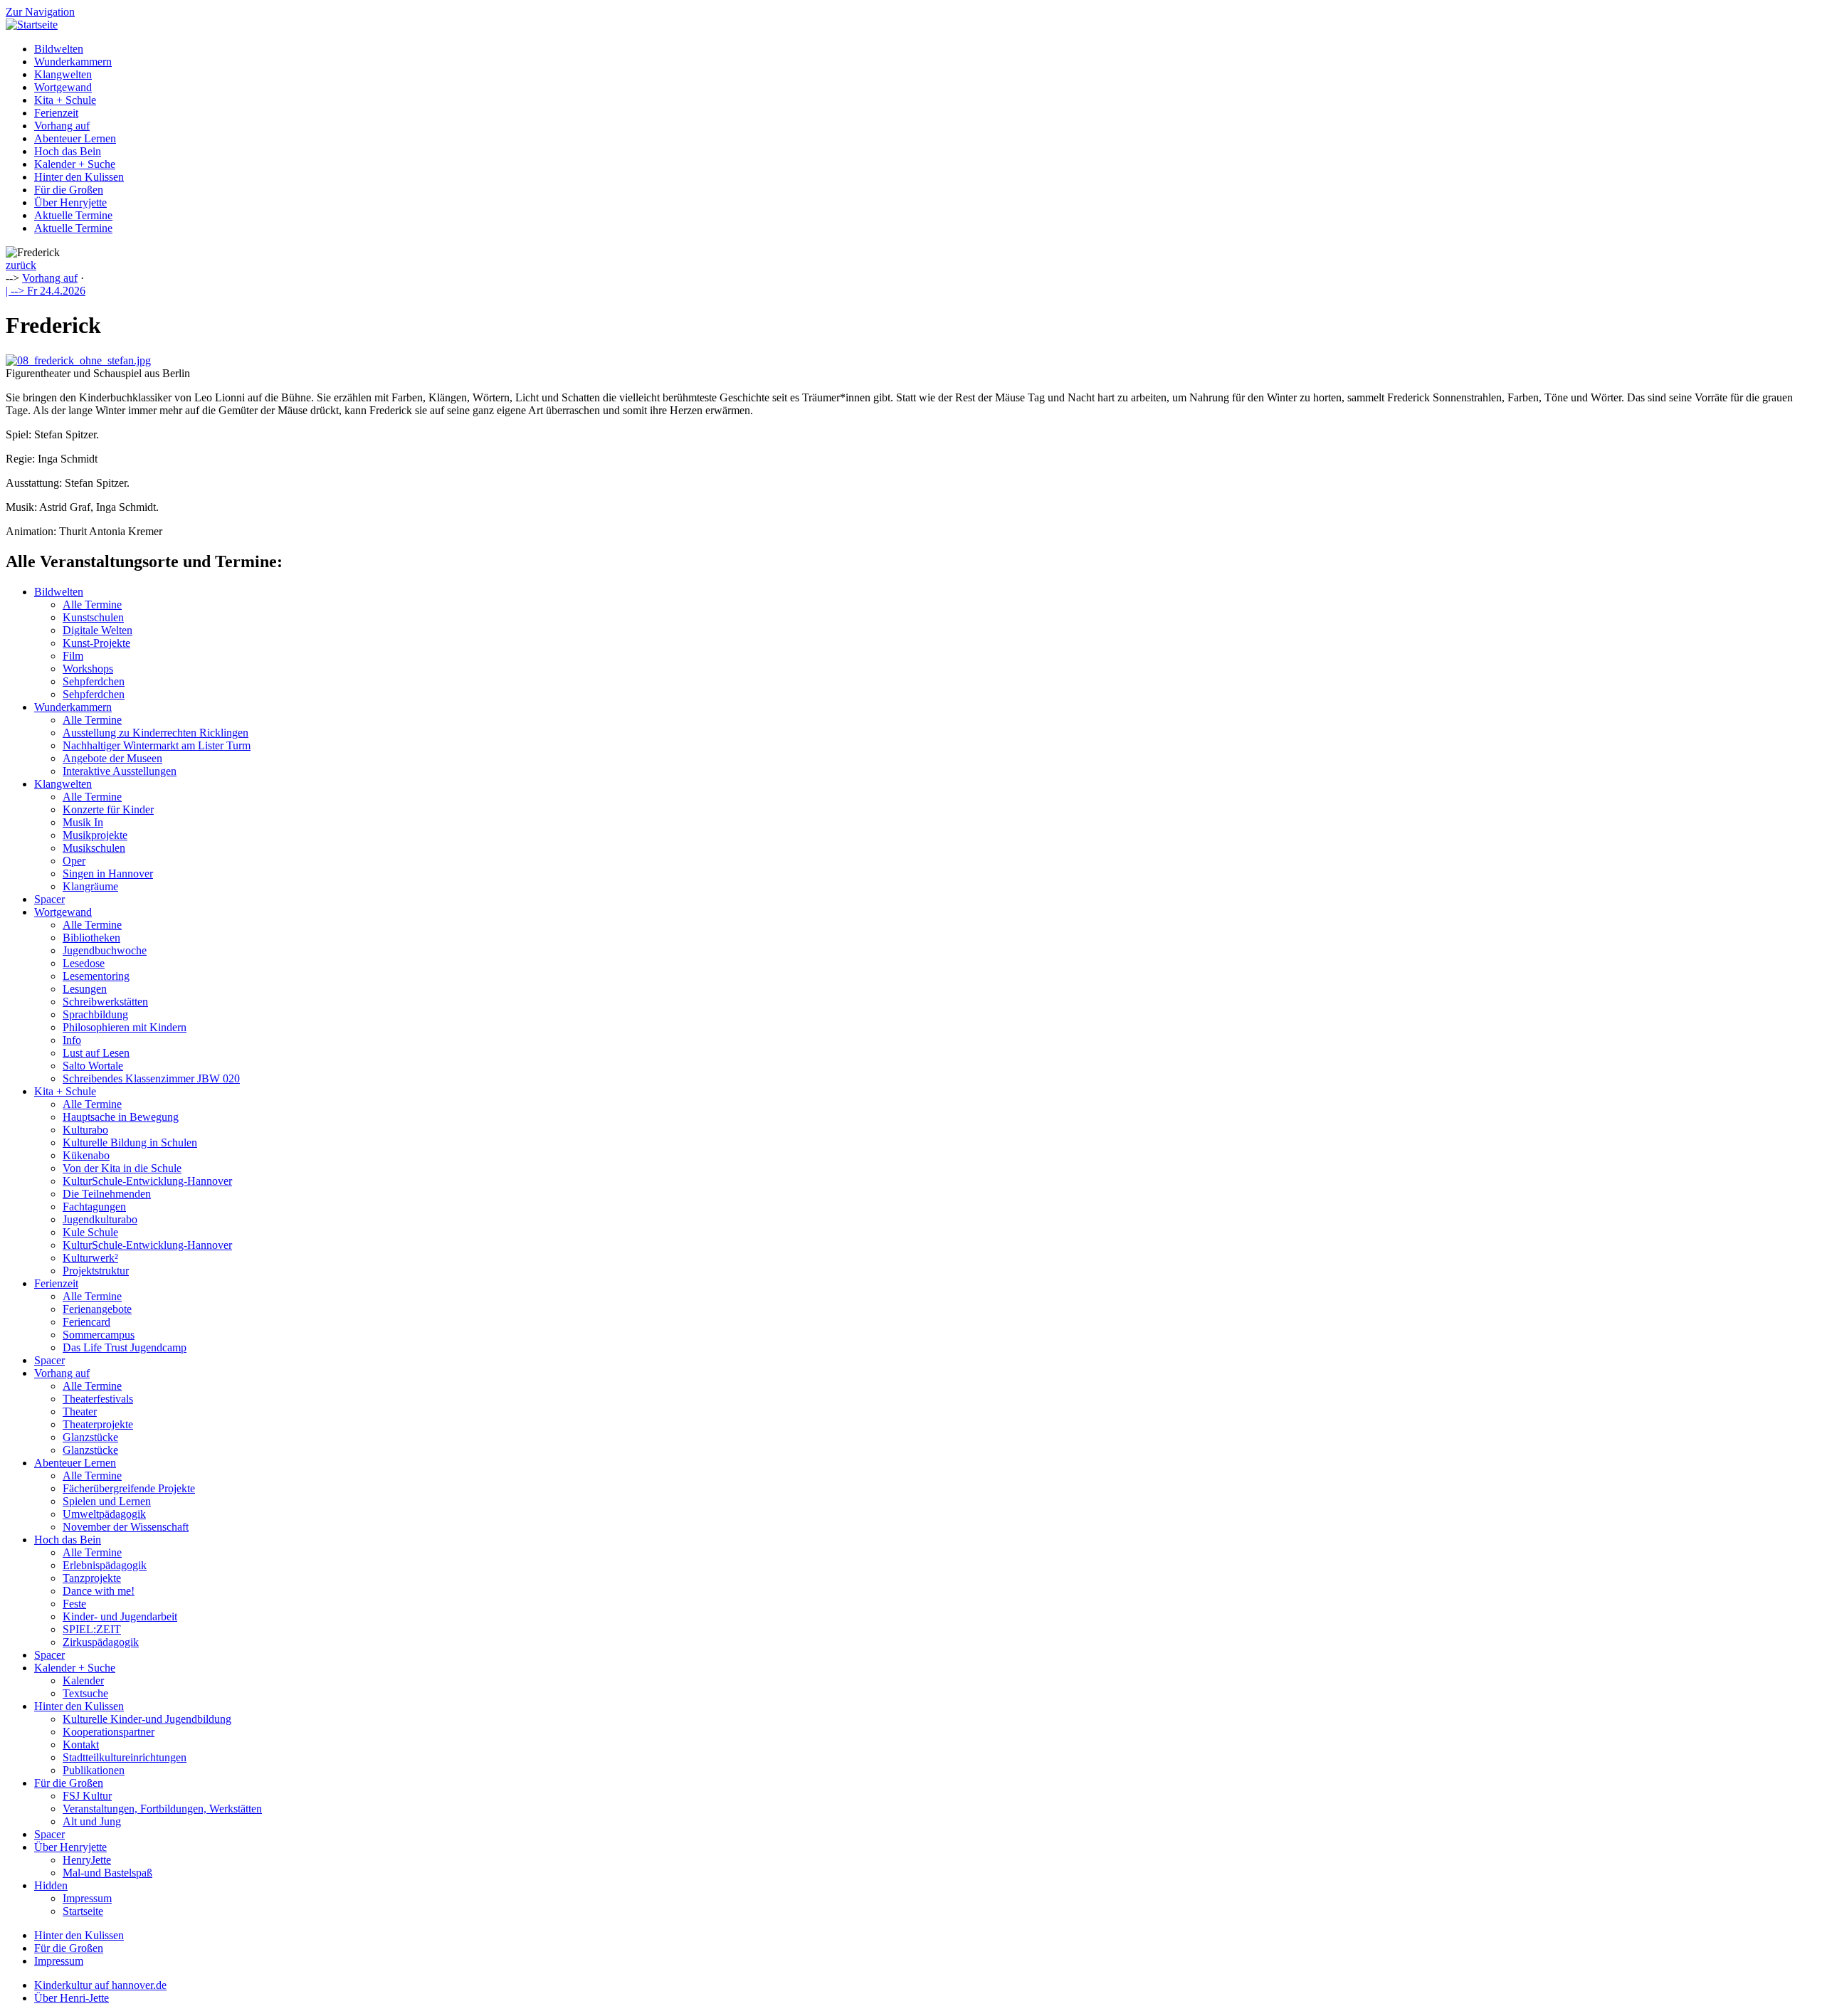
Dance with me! (99, 1591)
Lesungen (85, 989)
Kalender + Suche (75, 164)
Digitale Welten (98, 630)
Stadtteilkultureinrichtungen (125, 1757)
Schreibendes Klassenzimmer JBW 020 (151, 1078)
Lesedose (84, 963)
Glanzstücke (90, 1437)
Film (73, 656)
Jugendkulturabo (100, 1219)
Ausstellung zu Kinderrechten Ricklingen (156, 733)
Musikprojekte (95, 835)
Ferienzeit (56, 113)
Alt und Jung (92, 1821)
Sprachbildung (95, 1014)
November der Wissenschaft (126, 1527)
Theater (80, 1411)
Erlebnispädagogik (105, 1565)
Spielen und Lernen (107, 1501)
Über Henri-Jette (72, 1998)
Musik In (83, 822)
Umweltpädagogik (104, 1514)
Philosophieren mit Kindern (125, 1027)
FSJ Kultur (87, 1796)
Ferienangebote (97, 1309)
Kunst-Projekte (96, 643)
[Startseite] (32, 25)
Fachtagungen (94, 1207)
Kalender (83, 1680)
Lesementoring (96, 976)
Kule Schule (90, 1232)
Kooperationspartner (109, 1732)
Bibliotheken (91, 938)
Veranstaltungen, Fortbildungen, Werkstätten (162, 1809)
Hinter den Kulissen (79, 177)
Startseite (83, 1911)
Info (72, 1040)
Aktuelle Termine (73, 215)
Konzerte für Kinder (108, 809)
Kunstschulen (93, 617)
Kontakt (81, 1745)
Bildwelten (59, 49)
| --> (46, 291)
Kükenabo (86, 1155)
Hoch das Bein (68, 151)
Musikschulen (94, 848)
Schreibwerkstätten (105, 1002)
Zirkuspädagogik (101, 1642)
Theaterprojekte (98, 1424)
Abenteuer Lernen (75, 138)
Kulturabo (85, 1130)
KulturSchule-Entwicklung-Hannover (147, 1181)
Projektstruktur (96, 1271)
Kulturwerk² (90, 1258)
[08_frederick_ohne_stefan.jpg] (78, 360)
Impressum (87, 1898)
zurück (21, 265)
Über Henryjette (70, 202)
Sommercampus (99, 1335)
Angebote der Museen (112, 758)
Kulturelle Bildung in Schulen (130, 1142)
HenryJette (87, 1860)
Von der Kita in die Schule (122, 1168)
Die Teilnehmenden (107, 1194)
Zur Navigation (40, 12)
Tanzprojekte (92, 1578)
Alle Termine (92, 605)
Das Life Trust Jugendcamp (125, 1347)
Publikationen (94, 1770)
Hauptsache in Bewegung (121, 1117)
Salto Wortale (93, 1066)
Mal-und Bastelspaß (107, 1873)
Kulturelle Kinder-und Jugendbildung (147, 1719)
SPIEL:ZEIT (92, 1629)
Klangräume (90, 886)
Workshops (88, 669)
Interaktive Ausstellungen (120, 771)
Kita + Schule (65, 100)
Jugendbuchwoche (105, 950)
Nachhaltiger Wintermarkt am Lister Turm (157, 745)
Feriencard (86, 1322)
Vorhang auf (62, 126)
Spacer (49, 899)
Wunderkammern (73, 62)
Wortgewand (63, 87)
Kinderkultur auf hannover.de (100, 1985)
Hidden (51, 1885)
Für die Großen (69, 190)
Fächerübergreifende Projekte (129, 1488)
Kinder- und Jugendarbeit (120, 1616)
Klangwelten (63, 74)
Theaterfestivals (98, 1399)
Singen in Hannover (108, 874)
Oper (74, 861)
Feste (74, 1604)
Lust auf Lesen (96, 1053)
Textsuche (85, 1693)
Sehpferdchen (94, 681)
